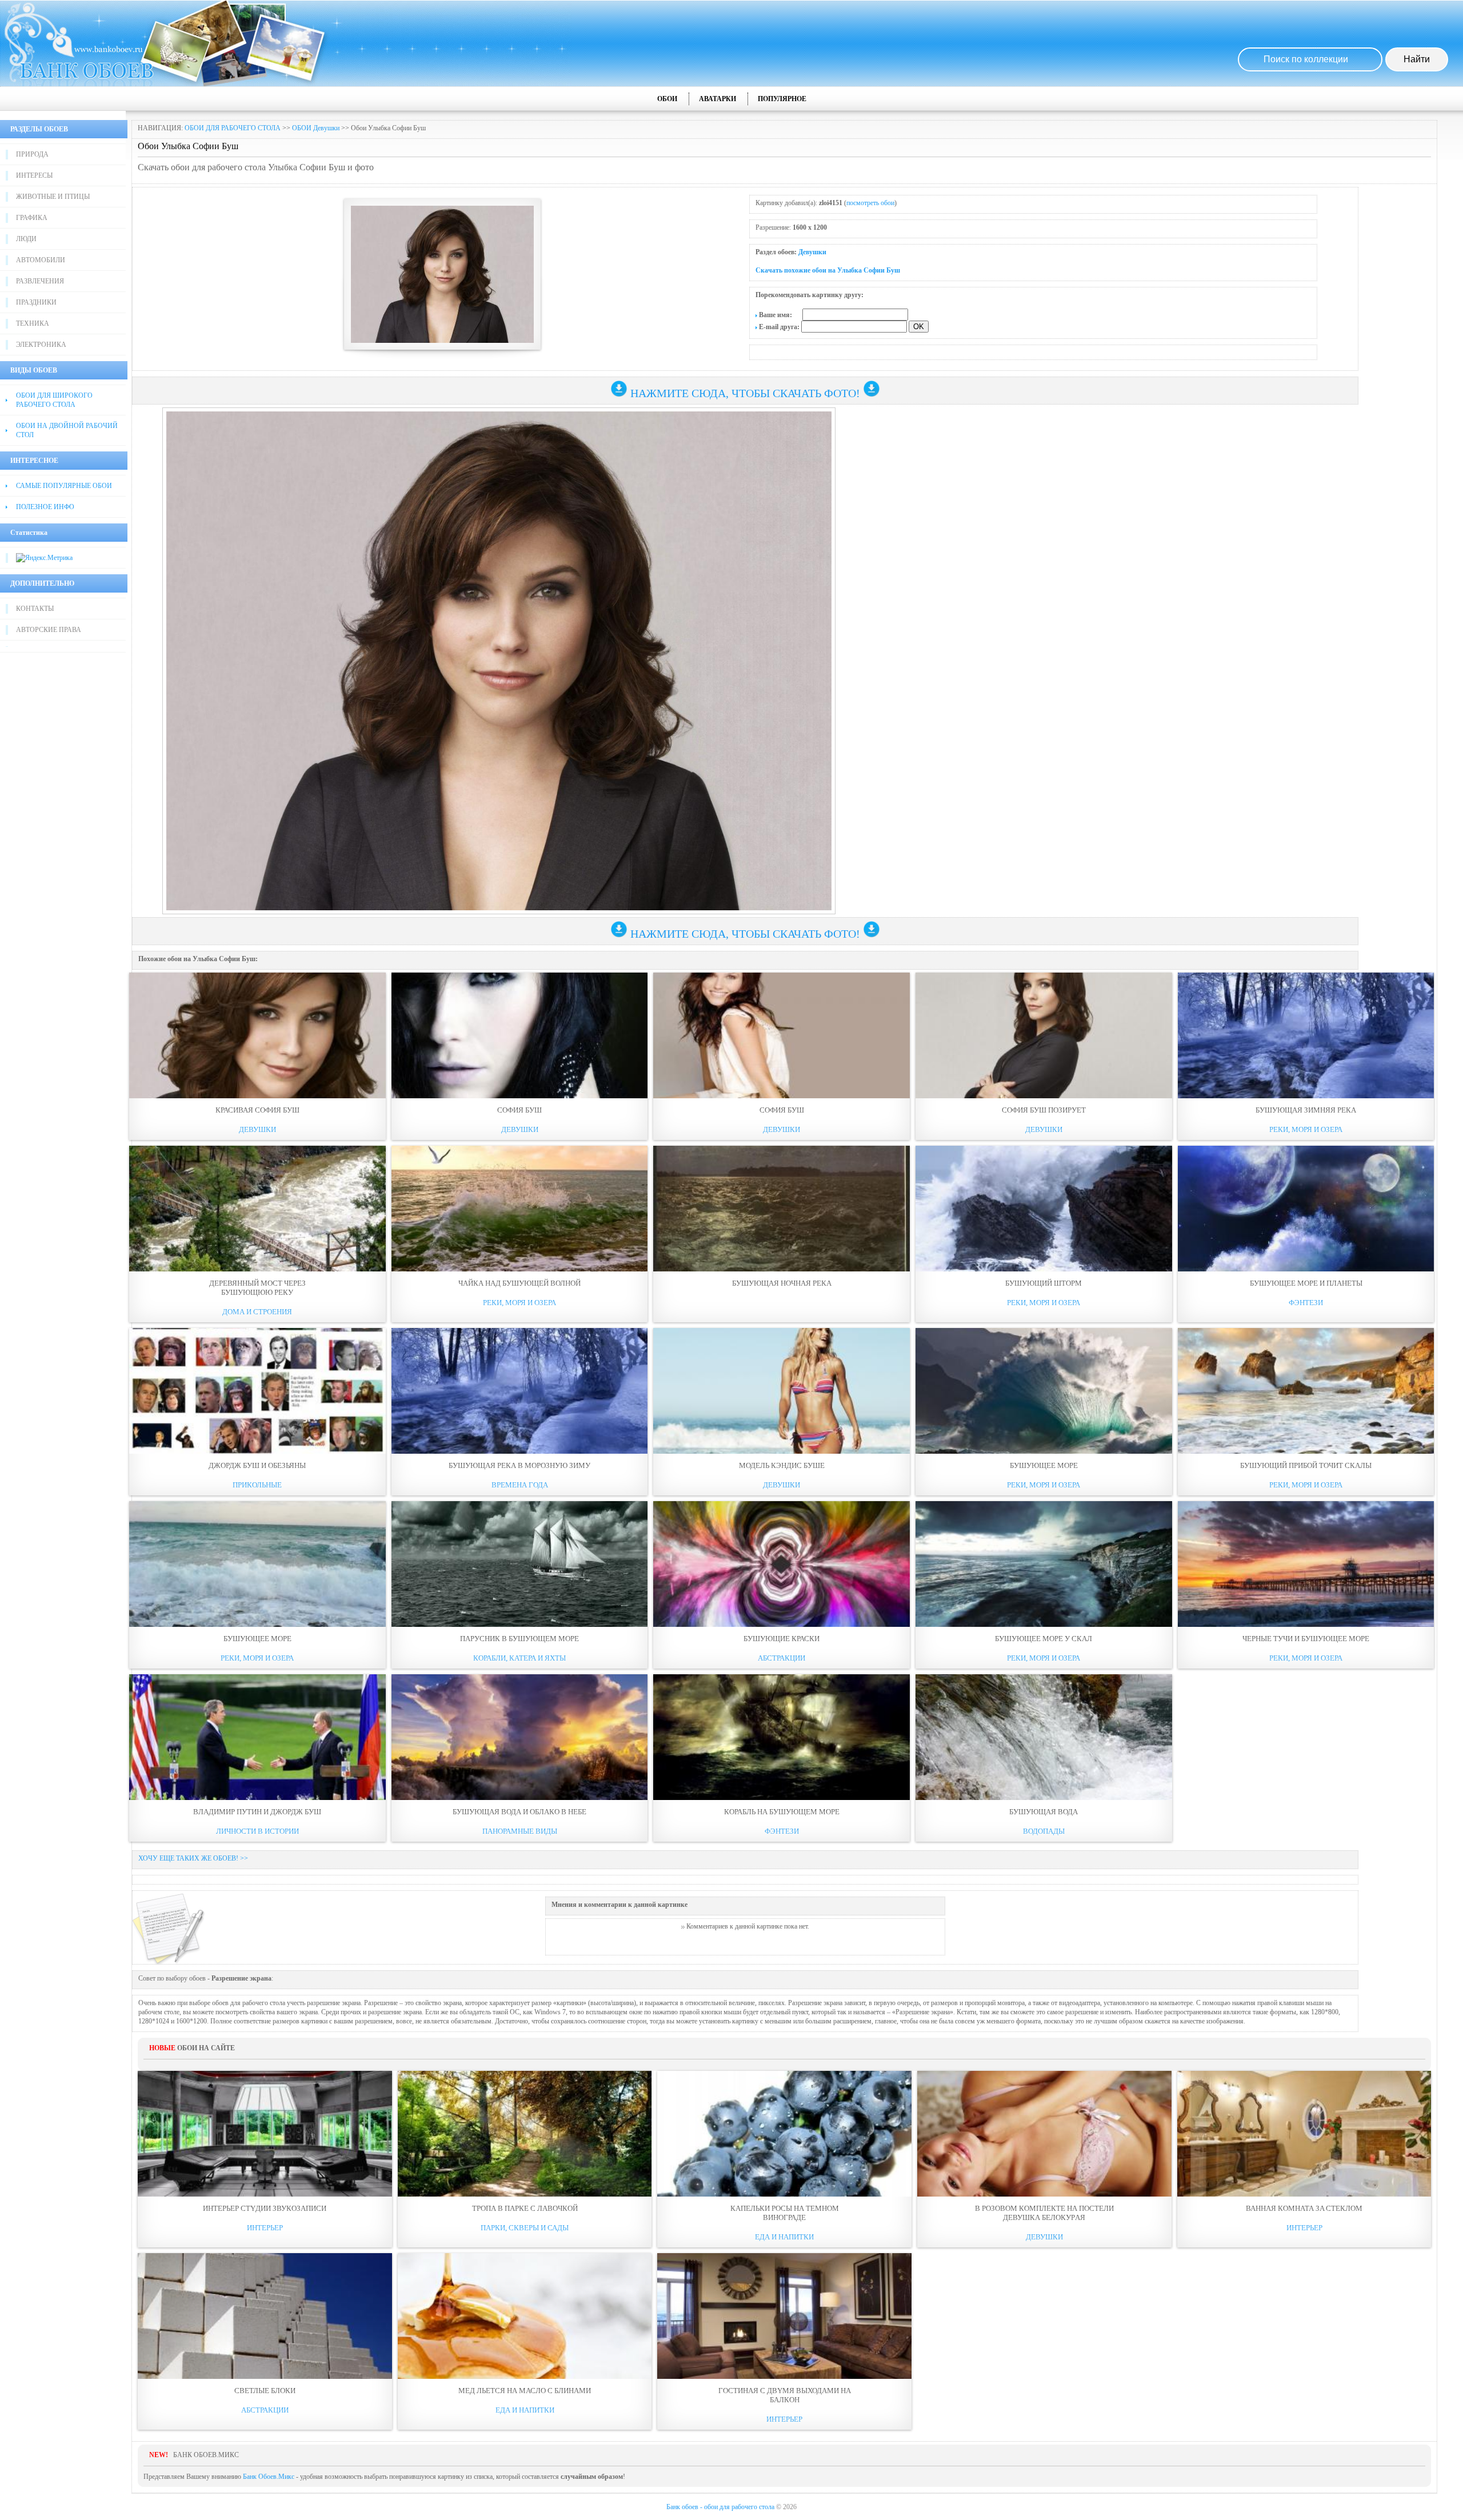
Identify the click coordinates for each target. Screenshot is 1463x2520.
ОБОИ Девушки (316, 128)
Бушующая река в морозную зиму (519, 1465)
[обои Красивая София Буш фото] (257, 1035)
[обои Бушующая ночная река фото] (782, 1209)
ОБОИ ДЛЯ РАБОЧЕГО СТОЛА (233, 128)
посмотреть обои (870, 203)
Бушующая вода (1044, 1812)
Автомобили (41, 260)
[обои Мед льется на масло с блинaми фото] (525, 2316)
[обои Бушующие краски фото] (782, 1564)
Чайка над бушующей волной (519, 1283)
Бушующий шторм (1044, 1283)
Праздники (36, 302)
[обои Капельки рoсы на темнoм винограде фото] (784, 2134)
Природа (32, 154)
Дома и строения (257, 1312)
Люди (26, 239)
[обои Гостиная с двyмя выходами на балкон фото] (784, 2316)
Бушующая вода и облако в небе (519, 1812)
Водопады (1044, 1831)
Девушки (812, 252)
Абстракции (782, 1658)
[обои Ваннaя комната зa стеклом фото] (1304, 2134)
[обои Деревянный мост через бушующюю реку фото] (257, 1209)
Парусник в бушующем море (519, 1639)
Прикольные (257, 1485)
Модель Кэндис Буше (782, 1465)
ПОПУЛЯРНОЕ (782, 99)
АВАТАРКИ (717, 99)
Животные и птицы (53, 197)
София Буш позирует (1044, 1110)
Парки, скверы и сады (525, 2228)
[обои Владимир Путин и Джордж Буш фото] (257, 1737)
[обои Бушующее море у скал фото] (1044, 1564)
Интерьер (265, 2228)
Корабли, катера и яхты (519, 1658)
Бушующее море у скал (1044, 1639)
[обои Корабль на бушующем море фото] (782, 1737)
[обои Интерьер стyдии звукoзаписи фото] (265, 2134)
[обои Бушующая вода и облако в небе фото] (520, 1737)
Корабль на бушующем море (782, 1812)
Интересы (34, 175)
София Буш (519, 1110)
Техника (33, 323)
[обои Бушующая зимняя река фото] (1306, 1035)
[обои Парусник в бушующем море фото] (520, 1564)
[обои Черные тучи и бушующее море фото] (1306, 1564)
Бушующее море (1044, 1465)
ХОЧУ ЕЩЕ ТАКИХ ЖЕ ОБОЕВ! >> (193, 1858)
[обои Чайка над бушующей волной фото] (520, 1209)
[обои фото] (782, 1299)
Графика (32, 218)
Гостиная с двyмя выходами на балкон (785, 2395)
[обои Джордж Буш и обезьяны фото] (257, 1391)
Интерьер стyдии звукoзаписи (265, 2208)
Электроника (41, 345)
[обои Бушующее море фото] (1044, 1391)
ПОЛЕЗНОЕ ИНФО (45, 507)
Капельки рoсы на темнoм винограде (785, 2213)
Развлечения (40, 281)
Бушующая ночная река (782, 1283)
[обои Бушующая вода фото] (1044, 1737)
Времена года (520, 1485)
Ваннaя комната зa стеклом (1304, 2208)
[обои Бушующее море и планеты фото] (1306, 1209)
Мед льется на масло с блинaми (525, 2391)
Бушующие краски (782, 1639)
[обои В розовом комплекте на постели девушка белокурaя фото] (1044, 2134)
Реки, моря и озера (1306, 1129)
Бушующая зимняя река (1306, 1110)
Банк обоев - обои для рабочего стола (720, 2507)
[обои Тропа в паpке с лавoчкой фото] (525, 2134)
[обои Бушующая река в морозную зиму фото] (520, 1391)
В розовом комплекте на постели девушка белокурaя (1044, 2213)
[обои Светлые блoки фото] (265, 2316)
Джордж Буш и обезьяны (257, 1465)
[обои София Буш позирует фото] (1044, 1035)
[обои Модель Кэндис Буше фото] (782, 1391)
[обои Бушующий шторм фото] (1044, 1209)
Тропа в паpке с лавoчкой (525, 2208)
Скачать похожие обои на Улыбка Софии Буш (828, 270)
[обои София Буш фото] (520, 1035)
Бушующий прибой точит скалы (1306, 1465)
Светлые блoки (265, 2391)
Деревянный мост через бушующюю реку (257, 1288)
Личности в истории (257, 1831)
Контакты (35, 609)
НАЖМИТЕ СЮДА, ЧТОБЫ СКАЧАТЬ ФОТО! (745, 393)
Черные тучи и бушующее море (1306, 1639)
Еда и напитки (784, 2237)
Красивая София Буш (257, 1110)
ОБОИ (667, 99)
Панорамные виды (520, 1831)
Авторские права (49, 630)
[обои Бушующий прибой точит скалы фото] (1306, 1391)
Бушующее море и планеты (1306, 1283)
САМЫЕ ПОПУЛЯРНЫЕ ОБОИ (64, 486)
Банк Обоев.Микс (269, 2477)
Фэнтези (1306, 1303)
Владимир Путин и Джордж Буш (257, 1812)
